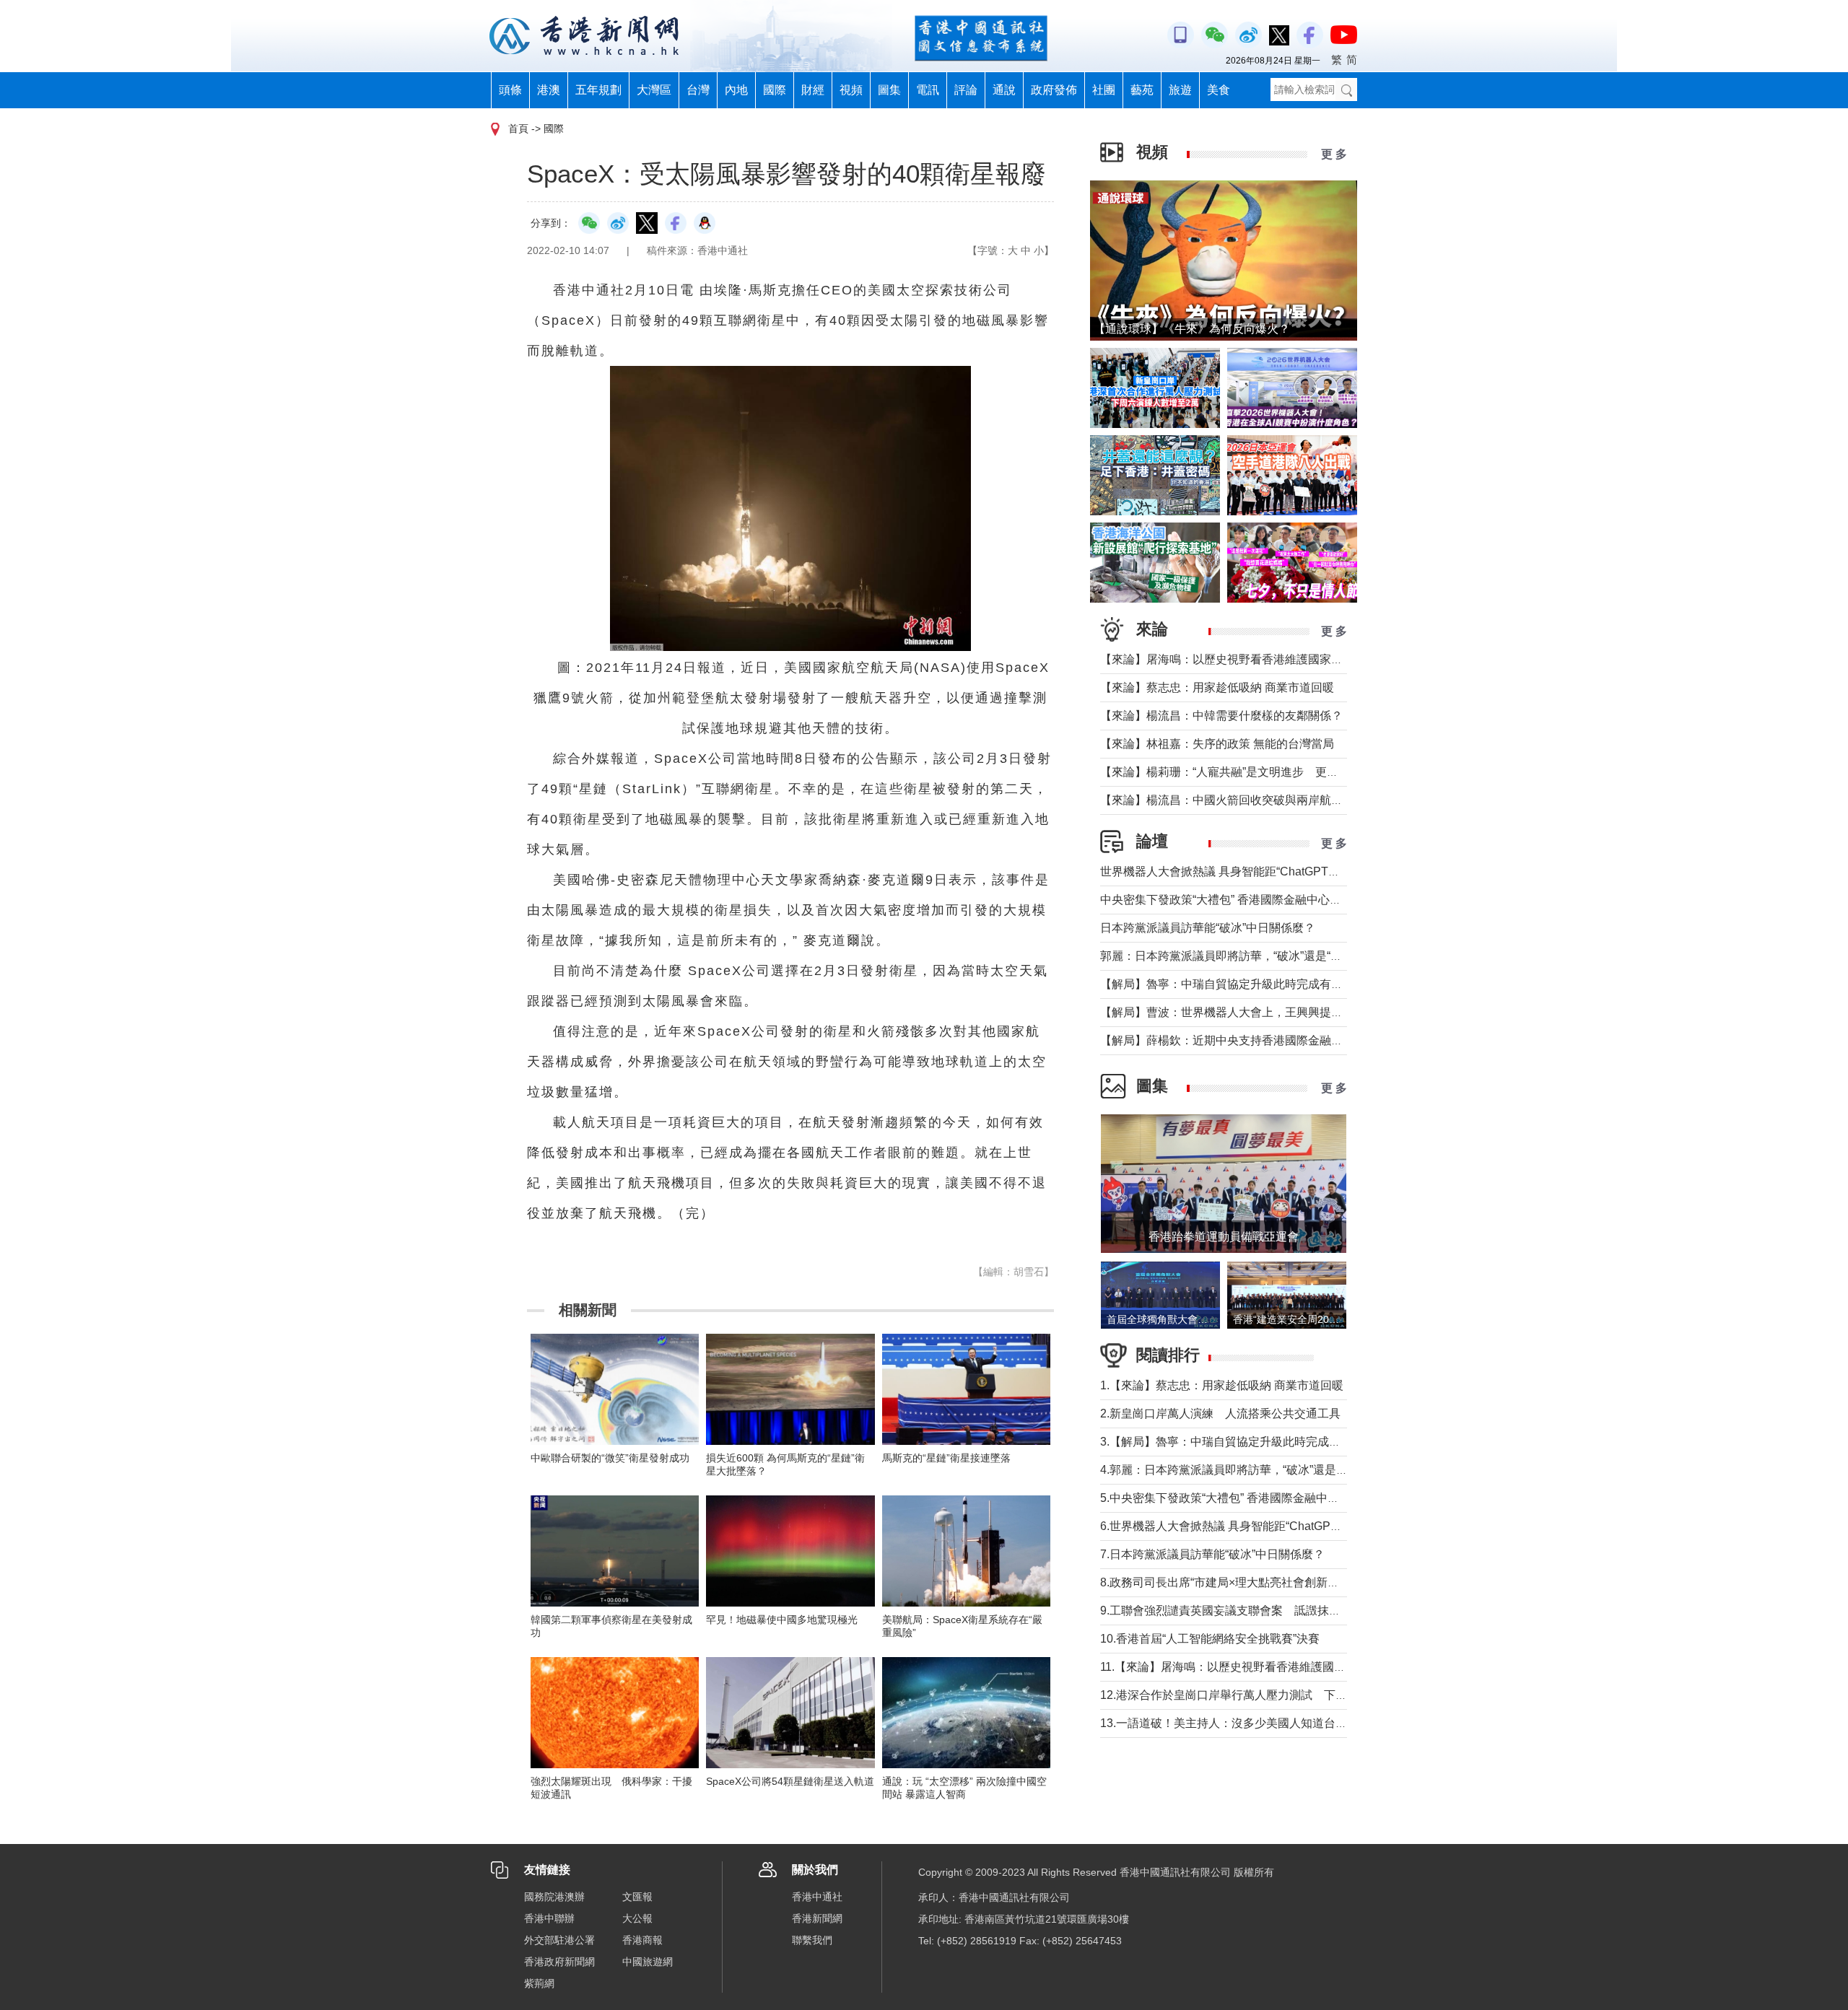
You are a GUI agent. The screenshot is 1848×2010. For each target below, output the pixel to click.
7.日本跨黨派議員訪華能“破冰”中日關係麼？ (1212, 1554)
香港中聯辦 (549, 1918)
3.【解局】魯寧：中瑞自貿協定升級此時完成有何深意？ (1243, 1442)
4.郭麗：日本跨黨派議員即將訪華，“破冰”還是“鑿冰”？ (1239, 1470)
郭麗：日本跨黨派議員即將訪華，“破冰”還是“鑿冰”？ (1234, 956)
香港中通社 (817, 1897)
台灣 (698, 90)
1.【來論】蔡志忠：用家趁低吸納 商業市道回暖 (1222, 1385)
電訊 (928, 90)
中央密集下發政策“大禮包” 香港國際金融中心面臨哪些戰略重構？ (1267, 900)
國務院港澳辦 (554, 1897)
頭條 (510, 90)
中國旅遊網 (648, 1962)
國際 (775, 90)
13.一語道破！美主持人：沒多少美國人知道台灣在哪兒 (1241, 1723)
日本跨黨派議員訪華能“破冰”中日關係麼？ (1208, 928)
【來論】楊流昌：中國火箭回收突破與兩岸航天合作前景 (1245, 800)
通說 (1004, 90)
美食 (1219, 90)
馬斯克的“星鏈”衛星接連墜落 (946, 1458)
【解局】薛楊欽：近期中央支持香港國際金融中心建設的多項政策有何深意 (1291, 1040)
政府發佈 (1054, 90)
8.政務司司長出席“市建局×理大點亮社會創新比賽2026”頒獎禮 (1258, 1582)
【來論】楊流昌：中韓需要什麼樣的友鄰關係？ (1221, 716)
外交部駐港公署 (559, 1940)
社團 (1104, 90)
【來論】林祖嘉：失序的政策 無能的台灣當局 (1217, 744)
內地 (736, 90)
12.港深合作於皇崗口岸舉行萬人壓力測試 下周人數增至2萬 (1256, 1695)
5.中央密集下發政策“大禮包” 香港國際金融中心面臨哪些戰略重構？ (1272, 1498)
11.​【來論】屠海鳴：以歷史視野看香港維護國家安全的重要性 (1258, 1667)
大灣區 (654, 90)
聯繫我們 (812, 1940)
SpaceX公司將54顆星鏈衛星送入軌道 (790, 1781)
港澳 (549, 90)
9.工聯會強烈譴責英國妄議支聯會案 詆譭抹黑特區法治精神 (1255, 1611)
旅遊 (1180, 90)
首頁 (518, 128)
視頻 (851, 90)
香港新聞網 (817, 1918)
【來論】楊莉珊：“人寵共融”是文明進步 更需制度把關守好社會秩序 (1277, 772)
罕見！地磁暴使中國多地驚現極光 (782, 1620)
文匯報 (637, 1897)
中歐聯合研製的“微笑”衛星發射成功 (610, 1458)
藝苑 (1142, 90)
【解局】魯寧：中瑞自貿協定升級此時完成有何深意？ (1239, 984)
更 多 (1334, 154)
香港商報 (642, 1940)
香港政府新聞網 (559, 1962)
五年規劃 (598, 90)
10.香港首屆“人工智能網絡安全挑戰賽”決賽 (1210, 1639)
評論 (966, 90)
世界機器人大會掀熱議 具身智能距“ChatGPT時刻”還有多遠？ (1256, 871)
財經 (813, 90)
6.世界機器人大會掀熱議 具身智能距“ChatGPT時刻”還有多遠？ (1261, 1526)
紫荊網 (539, 1983)
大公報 (637, 1918)
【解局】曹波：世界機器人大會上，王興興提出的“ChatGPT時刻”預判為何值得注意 (1313, 1012)
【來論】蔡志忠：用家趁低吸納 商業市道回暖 (1217, 687)
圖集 (889, 90)
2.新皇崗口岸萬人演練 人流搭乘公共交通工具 (1220, 1413)
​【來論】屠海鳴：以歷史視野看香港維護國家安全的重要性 (1250, 659)
